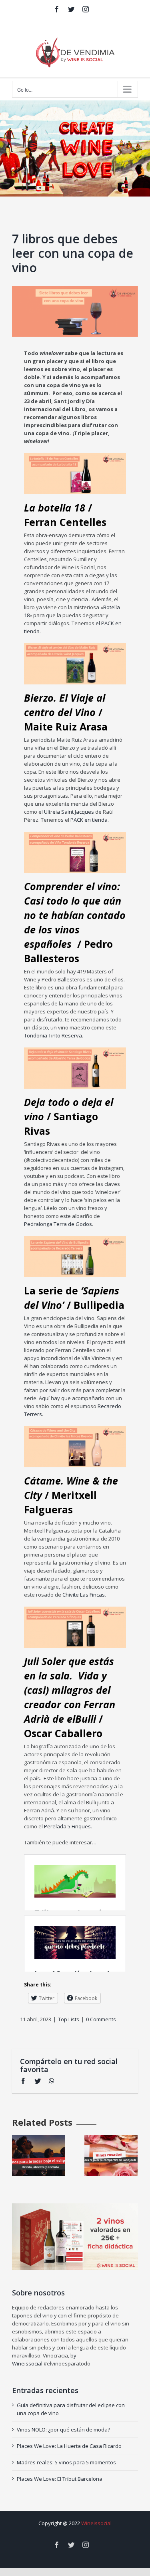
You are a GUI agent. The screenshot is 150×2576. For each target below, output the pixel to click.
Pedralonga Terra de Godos (58, 1224)
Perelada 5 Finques (67, 1826)
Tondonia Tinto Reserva (53, 1035)
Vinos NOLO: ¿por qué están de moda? (63, 2430)
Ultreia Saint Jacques (69, 812)
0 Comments (101, 2019)
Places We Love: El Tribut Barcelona (60, 2479)
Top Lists (69, 2019)
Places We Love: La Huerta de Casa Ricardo (69, 2446)
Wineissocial (96, 2523)
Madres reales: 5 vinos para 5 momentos (66, 2462)
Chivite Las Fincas (84, 1595)
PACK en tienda (89, 820)
